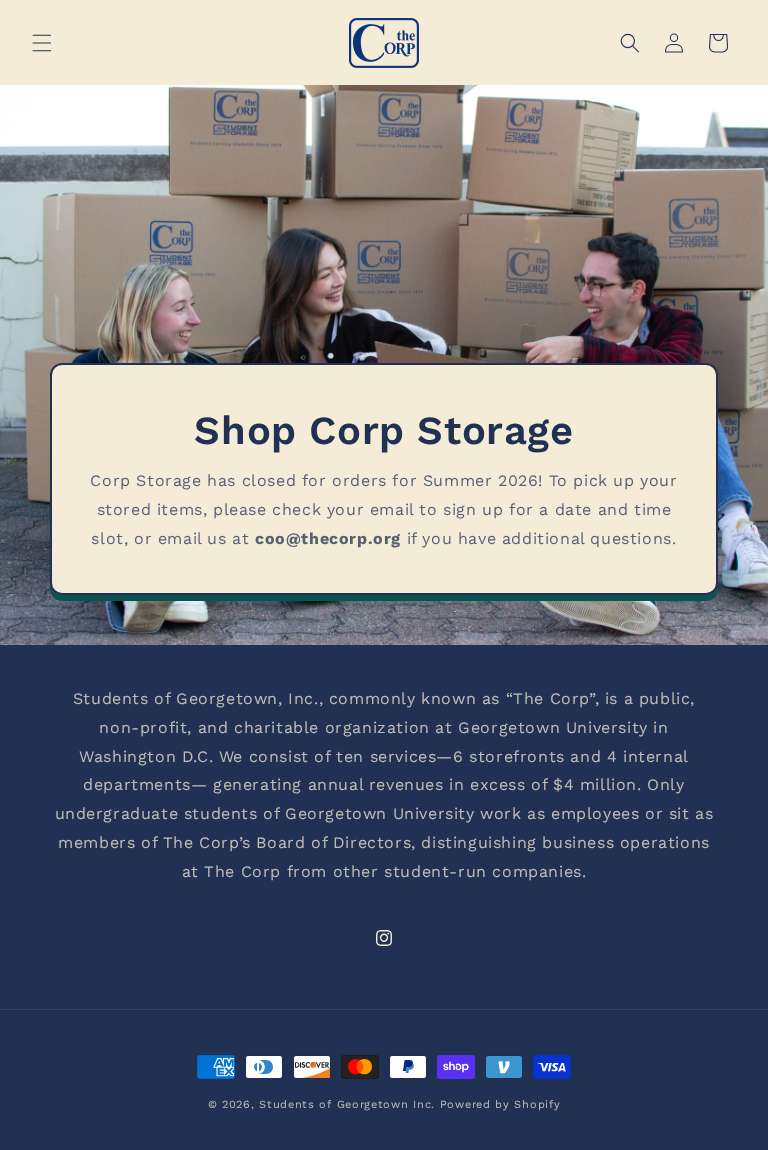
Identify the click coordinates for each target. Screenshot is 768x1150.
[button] (42, 43)
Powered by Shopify (500, 1104)
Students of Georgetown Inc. (347, 1104)
